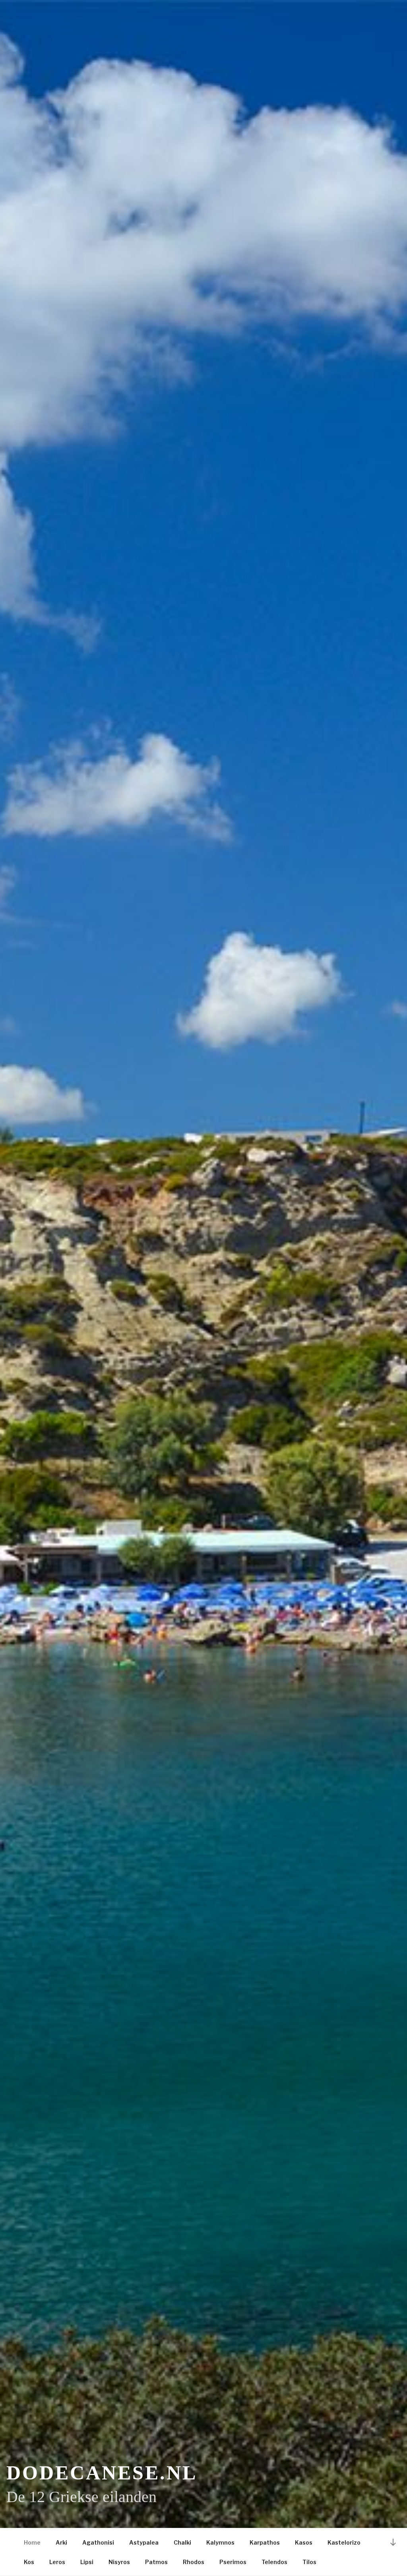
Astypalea (144, 2542)
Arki (61, 2542)
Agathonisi (98, 2542)
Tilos (309, 2562)
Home (32, 2542)
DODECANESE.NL (102, 2473)
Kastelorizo (344, 2542)
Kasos (304, 2542)
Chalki (182, 2542)
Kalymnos (220, 2542)
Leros (57, 2562)
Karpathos (265, 2542)
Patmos (156, 2562)
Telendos (274, 2562)
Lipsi (87, 2562)
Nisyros (119, 2562)
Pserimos (233, 2562)
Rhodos (194, 2562)
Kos (29, 2562)
